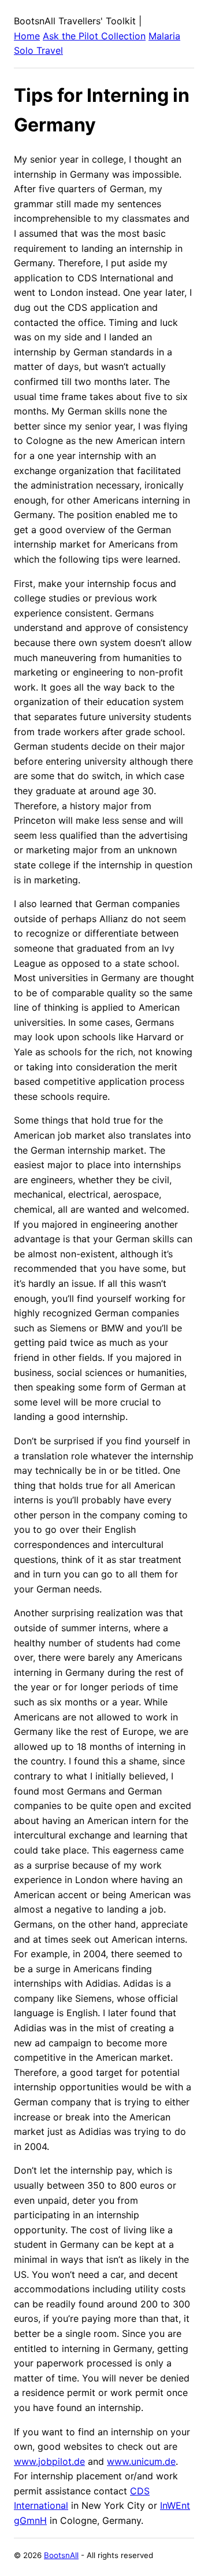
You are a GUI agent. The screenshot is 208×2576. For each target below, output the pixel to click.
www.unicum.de (141, 2461)
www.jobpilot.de (49, 2461)
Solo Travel (38, 50)
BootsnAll (61, 2555)
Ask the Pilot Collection (94, 36)
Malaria (164, 36)
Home (27, 36)
